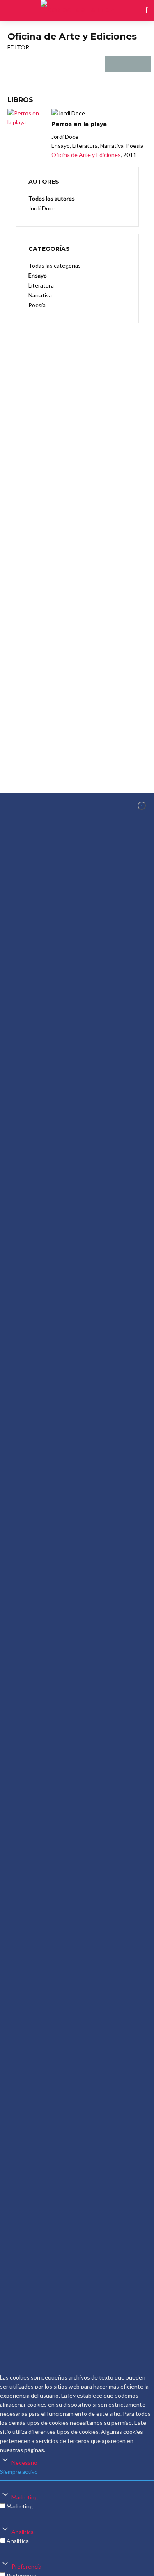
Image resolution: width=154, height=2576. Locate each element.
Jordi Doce (42, 208)
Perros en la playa (79, 124)
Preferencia (26, 2566)
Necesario (24, 2463)
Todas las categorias (55, 265)
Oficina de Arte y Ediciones (86, 155)
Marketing (25, 2497)
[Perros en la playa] (26, 118)
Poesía (37, 305)
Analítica (23, 2532)
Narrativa (40, 295)
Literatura (41, 285)
